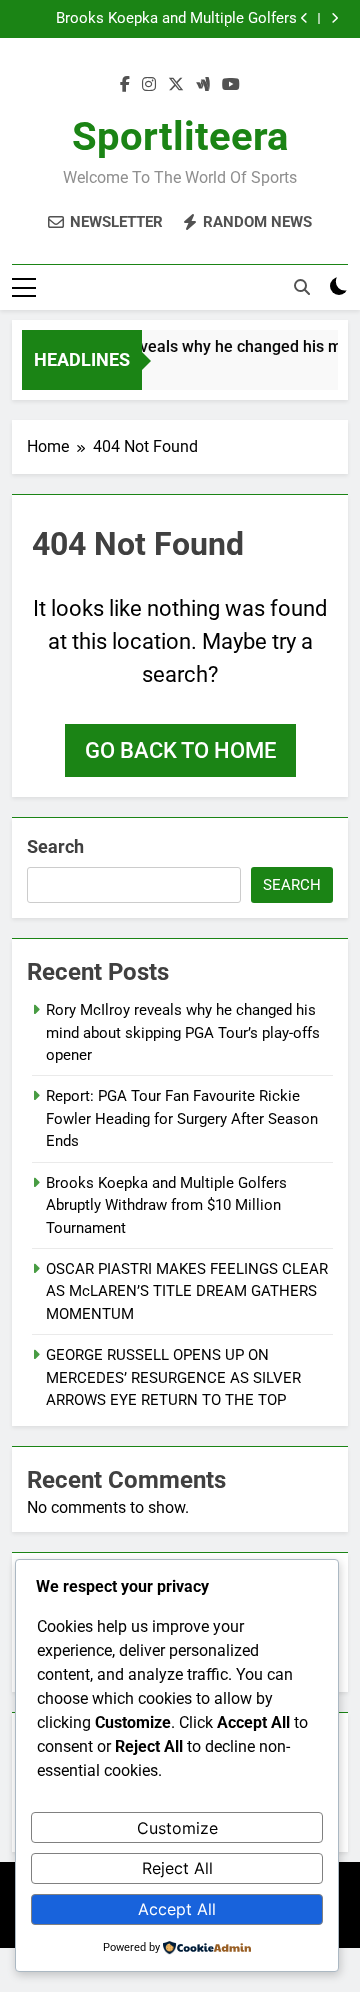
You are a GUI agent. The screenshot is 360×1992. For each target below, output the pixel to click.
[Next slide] (334, 18)
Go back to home (180, 750)
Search (55, 846)
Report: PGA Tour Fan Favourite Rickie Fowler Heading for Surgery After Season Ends (182, 1118)
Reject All (177, 1868)
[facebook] (125, 85)
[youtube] (231, 85)
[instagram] (149, 85)
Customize (177, 1828)
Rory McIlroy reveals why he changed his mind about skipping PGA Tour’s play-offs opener (183, 1032)
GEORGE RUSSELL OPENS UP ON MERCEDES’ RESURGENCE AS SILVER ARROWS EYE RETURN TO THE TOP (173, 1377)
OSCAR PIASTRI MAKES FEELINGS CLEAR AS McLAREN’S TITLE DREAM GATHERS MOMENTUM (187, 1291)
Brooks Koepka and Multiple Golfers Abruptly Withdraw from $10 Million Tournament (176, 19)
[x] (176, 85)
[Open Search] (302, 287)
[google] (203, 85)
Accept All (177, 1909)
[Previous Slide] (304, 18)
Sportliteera (180, 136)
